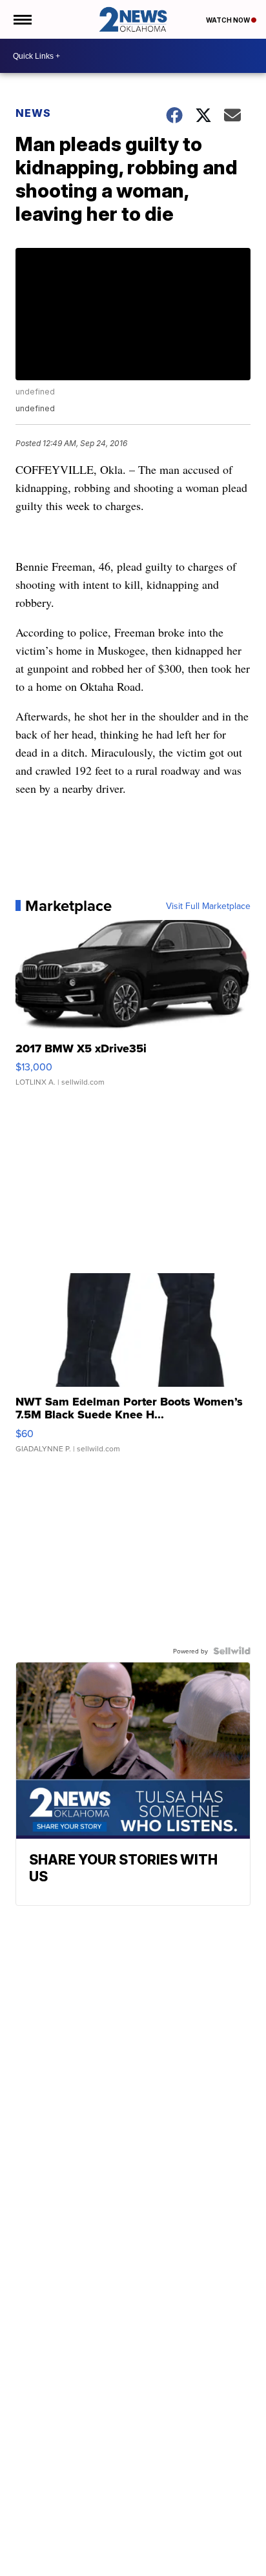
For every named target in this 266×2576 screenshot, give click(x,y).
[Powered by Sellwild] (232, 1651)
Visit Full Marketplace (208, 906)
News (33, 113)
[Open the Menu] (22, 19)
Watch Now (229, 20)
